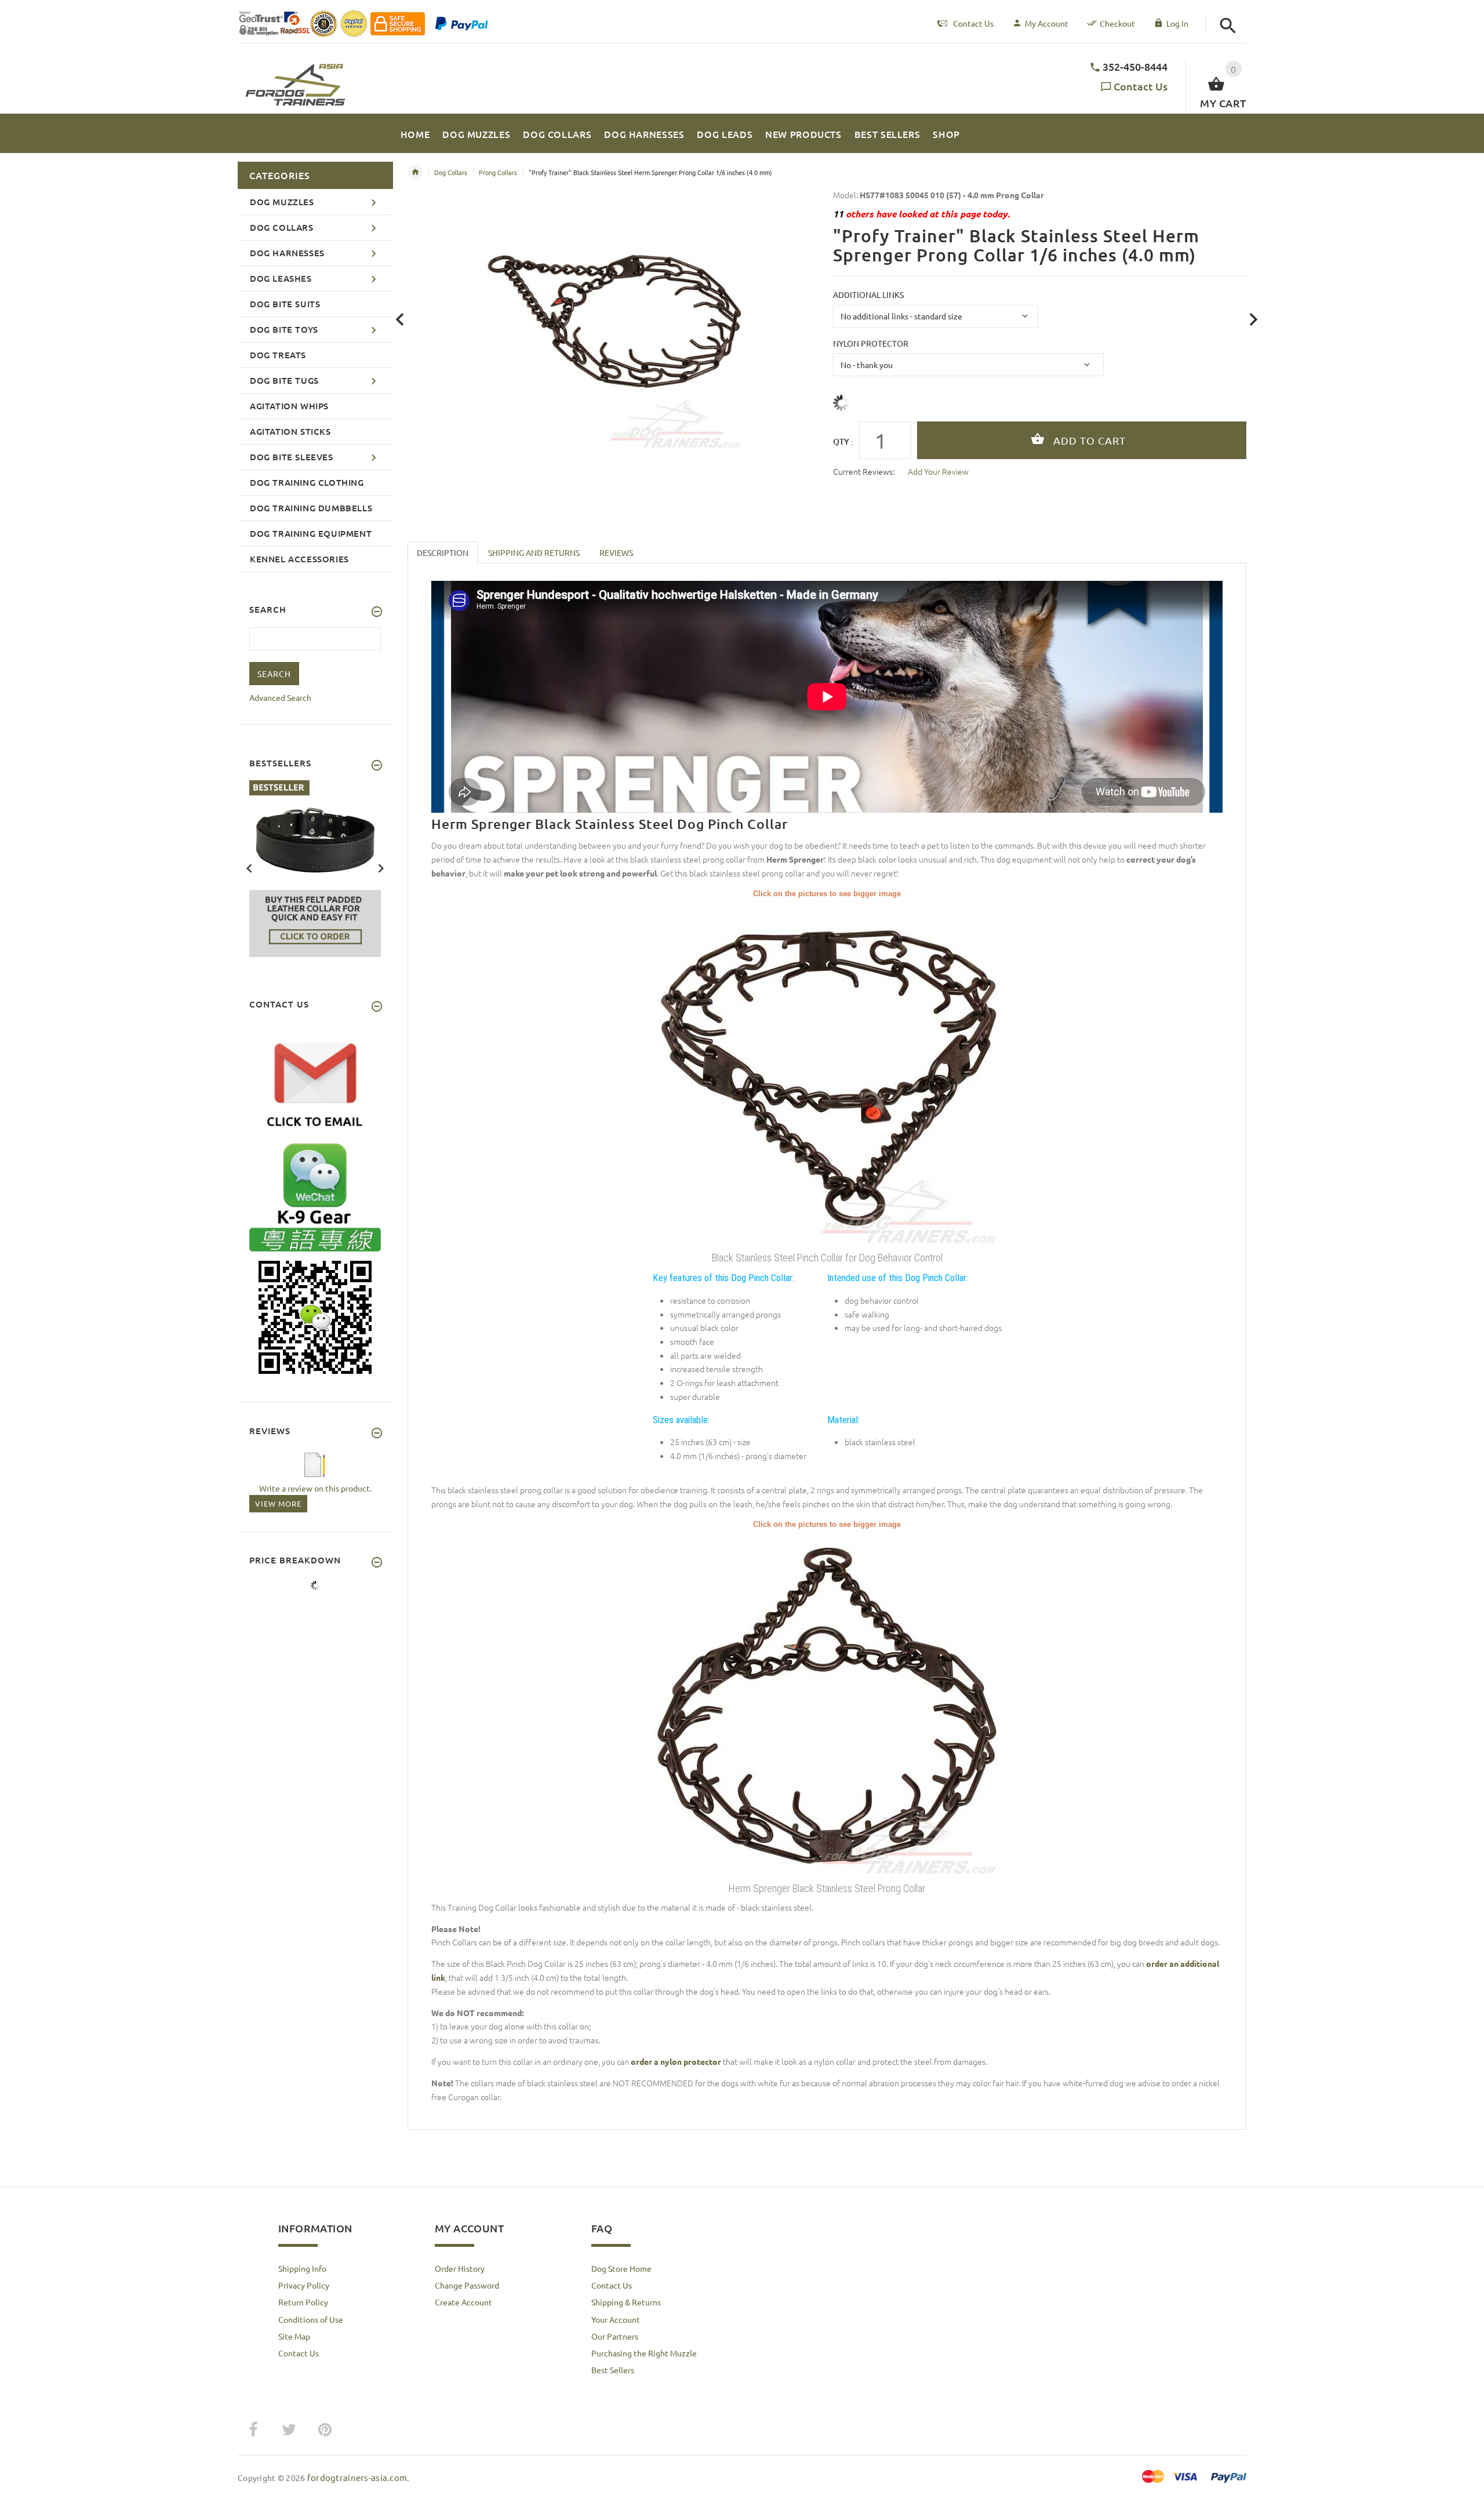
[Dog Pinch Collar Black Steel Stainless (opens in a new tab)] (827, 1704)
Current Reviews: (864, 471)
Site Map (294, 2336)
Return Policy (303, 2302)
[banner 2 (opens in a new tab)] (315, 867)
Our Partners (615, 2336)
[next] (1254, 320)
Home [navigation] (415, 172)
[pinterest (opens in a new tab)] (325, 2430)
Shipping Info (302, 2268)
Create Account (463, 2302)
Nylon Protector (871, 343)
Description (443, 552)
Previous (249, 867)
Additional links (868, 294)
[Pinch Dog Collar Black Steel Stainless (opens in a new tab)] (827, 1073)
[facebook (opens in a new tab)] (253, 2430)
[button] (1228, 26)
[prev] (400, 320)
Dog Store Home (621, 2268)
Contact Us (1141, 86)
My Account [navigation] (1047, 23)
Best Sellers (613, 2370)
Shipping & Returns (626, 2302)
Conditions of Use (311, 2319)
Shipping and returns (534, 552)
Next (381, 867)
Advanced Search (280, 697)
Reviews (616, 552)
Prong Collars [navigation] (498, 172)
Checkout (1117, 23)
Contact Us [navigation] (973, 23)
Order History (460, 2268)
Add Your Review (938, 471)
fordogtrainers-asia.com (357, 2477)
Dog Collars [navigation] (451, 172)
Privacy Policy (304, 2285)
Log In (1177, 23)
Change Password (467, 2285)
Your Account (616, 2319)
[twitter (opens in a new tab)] (289, 2430)
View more (278, 1503)
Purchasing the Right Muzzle (644, 2353)
